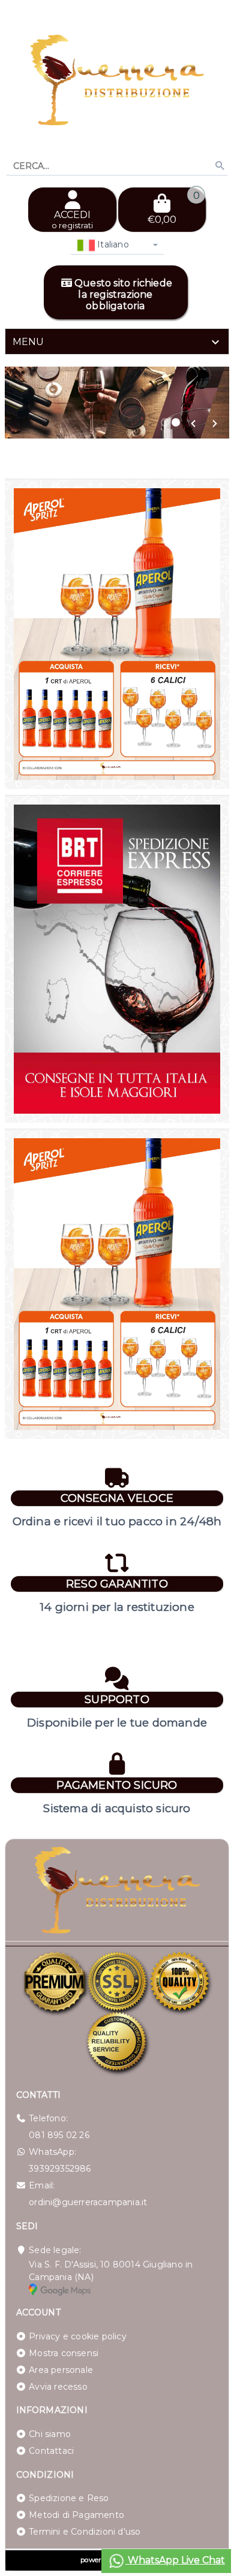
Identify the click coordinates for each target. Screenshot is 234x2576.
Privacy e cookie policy (78, 2336)
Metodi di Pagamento (76, 2515)
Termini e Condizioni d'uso (85, 2532)
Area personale (61, 2370)
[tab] (117, 341)
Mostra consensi (64, 2353)
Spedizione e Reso (69, 2498)
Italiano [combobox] (112, 244)
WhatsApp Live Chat (175, 2560)
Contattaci (51, 2451)
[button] (193, 424)
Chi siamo (50, 2434)
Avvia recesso (58, 2387)
